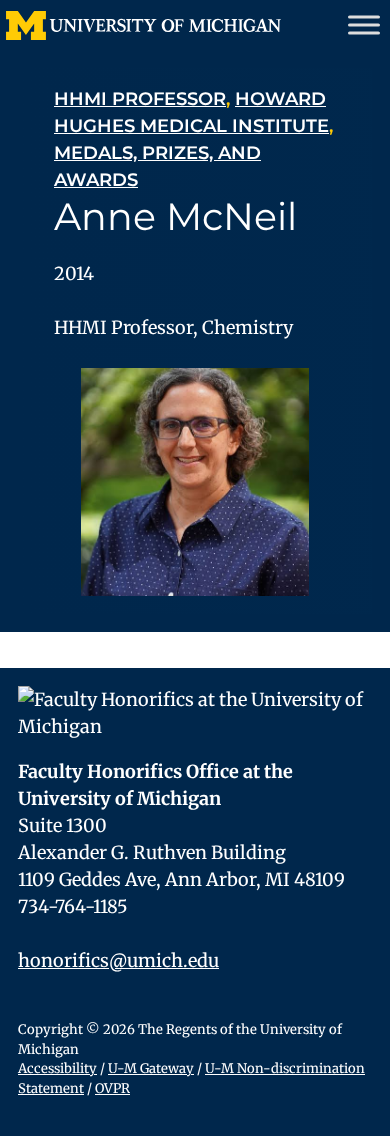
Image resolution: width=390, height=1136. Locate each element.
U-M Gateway (151, 1068)
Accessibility (57, 1068)
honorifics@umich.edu (118, 960)
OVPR (112, 1088)
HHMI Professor (140, 99)
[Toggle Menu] (364, 24)
